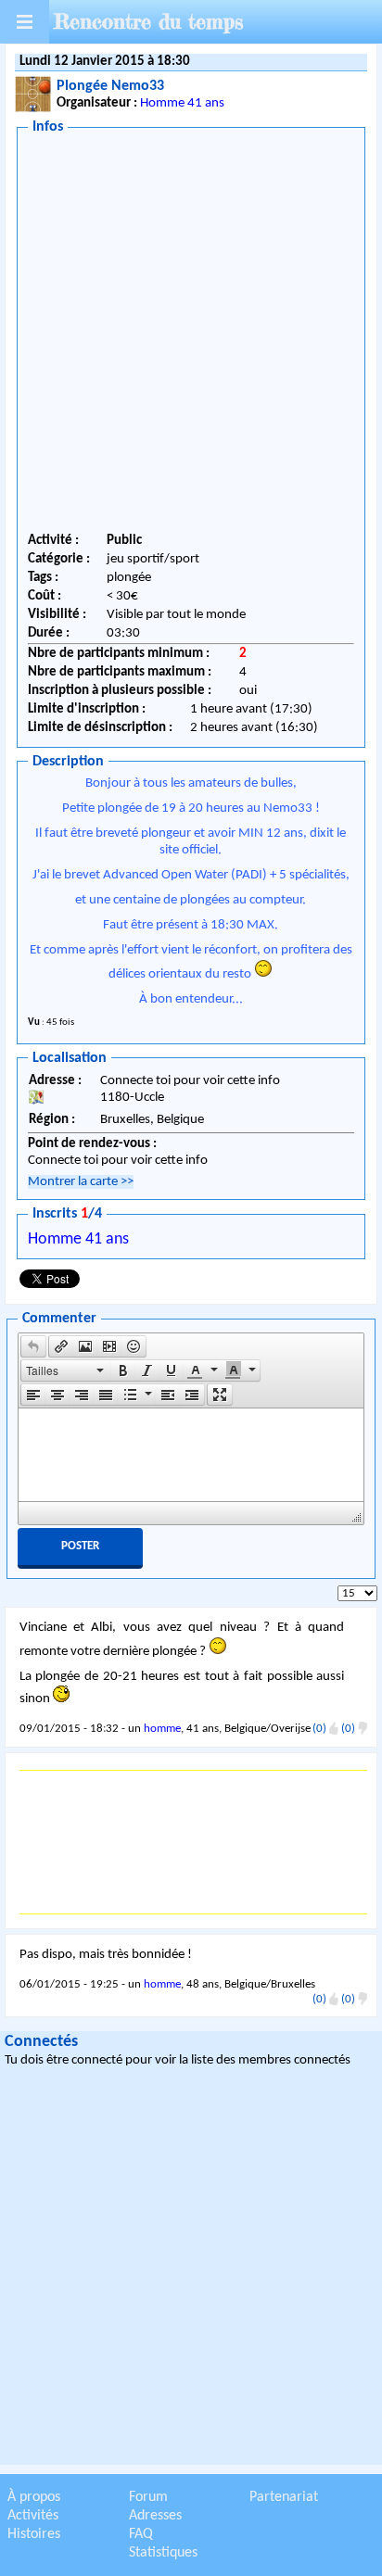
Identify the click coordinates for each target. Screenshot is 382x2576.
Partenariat (284, 2497)
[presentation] (33, 1346)
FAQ (141, 2534)
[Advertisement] (191, 336)
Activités (33, 2516)
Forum (148, 2497)
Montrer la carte (81, 1182)
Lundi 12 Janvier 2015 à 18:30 (105, 62)
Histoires (34, 2534)
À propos (34, 2497)
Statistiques (163, 2553)
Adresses (155, 2516)
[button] (33, 1346)
